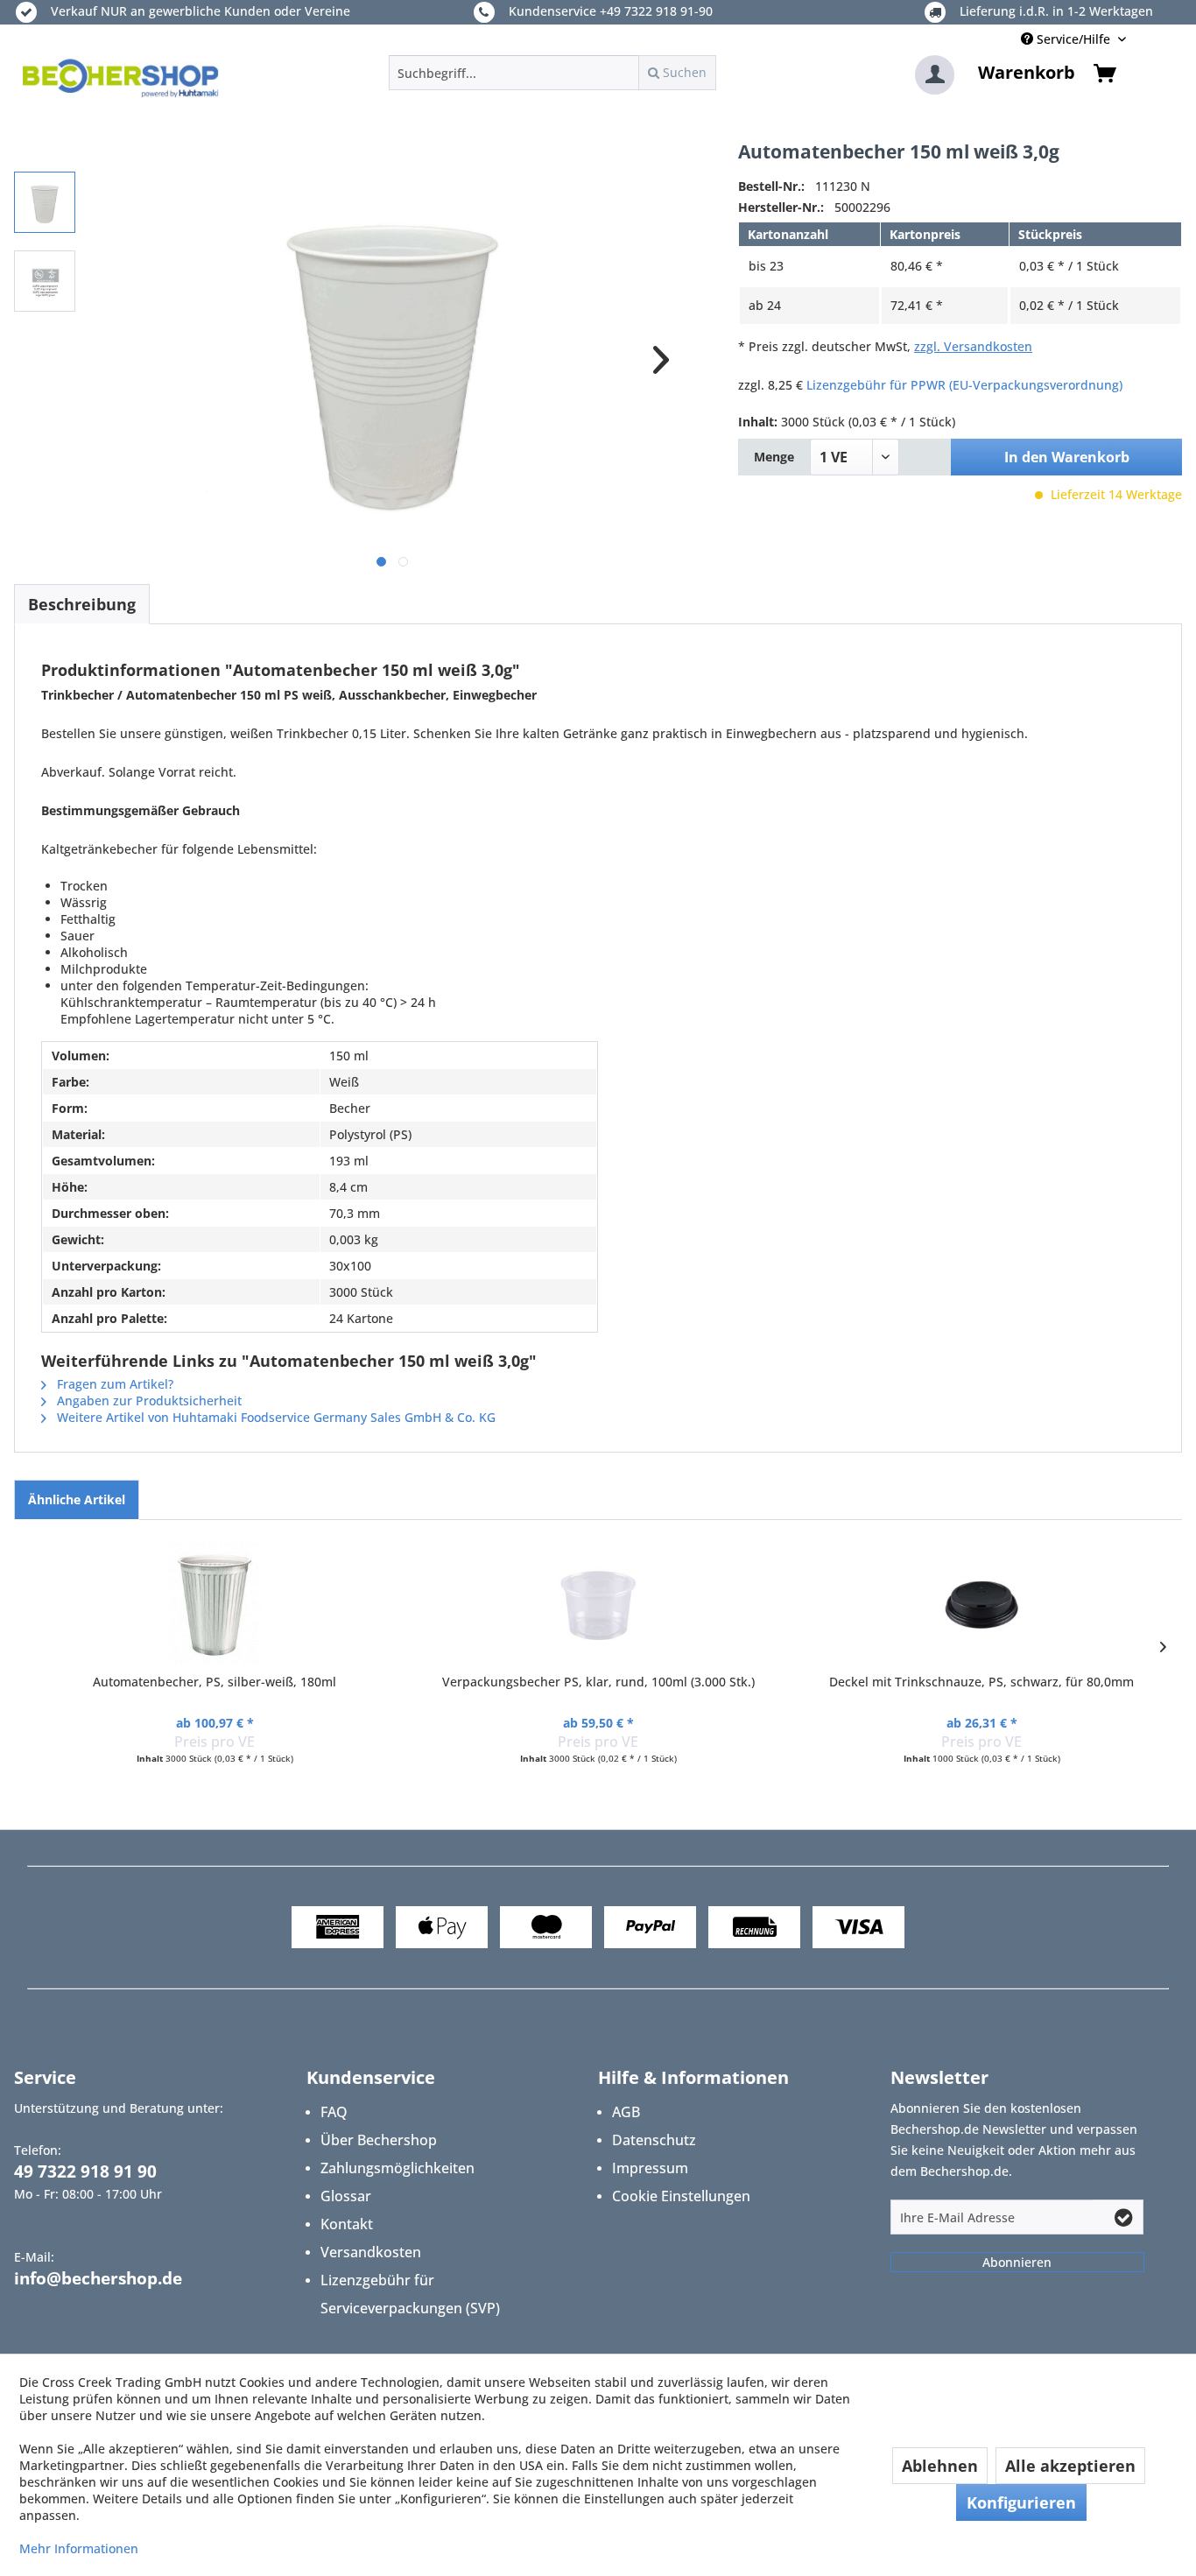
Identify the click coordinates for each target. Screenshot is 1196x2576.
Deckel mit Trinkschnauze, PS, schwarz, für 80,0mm (981, 1682)
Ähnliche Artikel (77, 1499)
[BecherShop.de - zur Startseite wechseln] (121, 77)
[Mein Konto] (935, 75)
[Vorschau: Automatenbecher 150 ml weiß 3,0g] (45, 202)
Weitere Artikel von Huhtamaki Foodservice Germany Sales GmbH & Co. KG (274, 1417)
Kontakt (347, 2224)
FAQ (334, 2112)
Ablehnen (940, 2466)
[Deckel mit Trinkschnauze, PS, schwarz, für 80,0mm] (981, 1603)
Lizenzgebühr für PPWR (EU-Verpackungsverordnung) (964, 385)
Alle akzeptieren (1070, 2466)
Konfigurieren (1021, 2502)
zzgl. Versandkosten (973, 346)
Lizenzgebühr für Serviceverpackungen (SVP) (410, 2294)
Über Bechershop (379, 2140)
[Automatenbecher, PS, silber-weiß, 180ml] (215, 1603)
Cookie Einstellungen (681, 2196)
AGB (626, 2112)
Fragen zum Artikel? (113, 1384)
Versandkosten (371, 2252)
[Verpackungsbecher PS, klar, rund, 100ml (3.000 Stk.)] (598, 1603)
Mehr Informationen (79, 2548)
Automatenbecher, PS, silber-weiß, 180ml (215, 1682)
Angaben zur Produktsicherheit (148, 1401)
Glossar (346, 2196)
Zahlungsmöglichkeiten (397, 2168)
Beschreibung (82, 604)
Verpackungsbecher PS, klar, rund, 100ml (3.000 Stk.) (598, 1682)
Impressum (650, 2168)
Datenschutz (654, 2140)
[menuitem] (552, 73)
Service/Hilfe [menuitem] (1073, 39)
